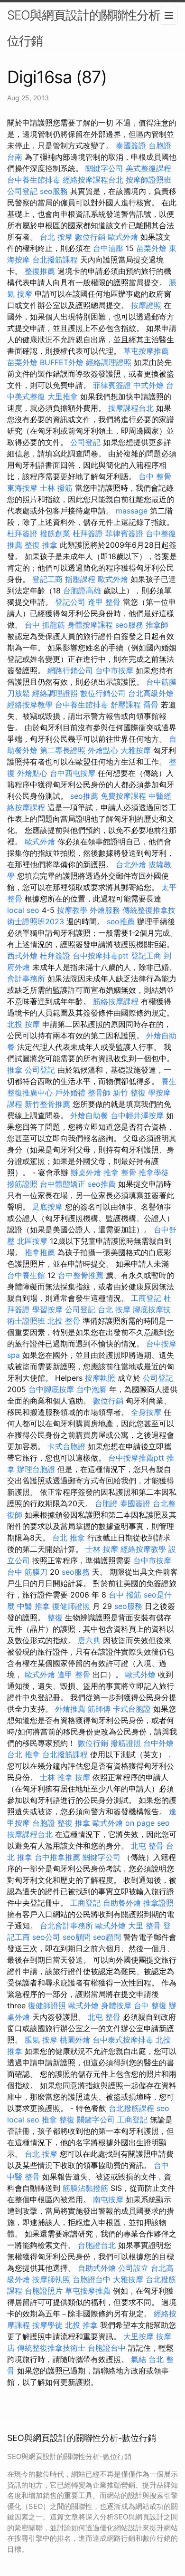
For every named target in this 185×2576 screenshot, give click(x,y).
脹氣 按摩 (41, 2040)
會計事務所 (26, 978)
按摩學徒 (47, 2325)
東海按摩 (22, 488)
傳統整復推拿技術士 (51, 2348)
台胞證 (106, 1503)
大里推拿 (63, 397)
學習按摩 (47, 1309)
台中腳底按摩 (51, 1389)
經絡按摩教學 (30, 705)
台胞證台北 (97, 2245)
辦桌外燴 (86, 1172)
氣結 (139, 2359)
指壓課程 (80, 579)
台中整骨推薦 (81, 1275)
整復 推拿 (41, 545)
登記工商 (47, 579)
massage (132, 511)
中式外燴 (148, 385)
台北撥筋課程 (55, 260)
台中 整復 (150, 2005)
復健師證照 (71, 1606)
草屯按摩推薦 (146, 351)
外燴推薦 (70, 1709)
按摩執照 (100, 1378)
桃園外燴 (75, 2040)
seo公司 (46, 1937)
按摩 (83, 1777)
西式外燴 (22, 956)
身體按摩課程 (90, 625)
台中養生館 (26, 1275)
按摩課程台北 (131, 408)
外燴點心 (103, 750)
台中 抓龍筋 (45, 625)
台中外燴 (158, 1743)
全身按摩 (146, 1412)
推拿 (15, 1070)
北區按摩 (32, 1241)
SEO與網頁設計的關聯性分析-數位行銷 (92, 28)
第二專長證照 (63, 750)
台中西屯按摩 (73, 773)
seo (163, 2108)
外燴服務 (105, 910)
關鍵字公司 (104, 168)
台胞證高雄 (82, 591)
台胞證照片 (44, 2291)
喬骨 (151, 705)
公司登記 (22, 191)
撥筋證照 (22, 1184)
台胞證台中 (92, 2279)
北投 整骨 (64, 1321)
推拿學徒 (154, 1172)
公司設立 (133, 2268)
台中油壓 (108, 248)
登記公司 (70, 602)
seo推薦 (84, 796)
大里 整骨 (144, 1926)
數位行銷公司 (103, 693)
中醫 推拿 (33, 1606)
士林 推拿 (56, 1777)
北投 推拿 (81, 2325)
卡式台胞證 (66, 1446)
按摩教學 (72, 910)
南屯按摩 (108, 2199)
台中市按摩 (114, 670)
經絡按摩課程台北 (93, 180)
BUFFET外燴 (62, 362)
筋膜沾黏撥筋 (85, 2188)
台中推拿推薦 (57, 1857)
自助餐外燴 (122, 1903)
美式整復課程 (148, 168)
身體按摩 (116, 2005)
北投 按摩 (23, 1024)
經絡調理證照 (109, 362)
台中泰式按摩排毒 (123, 2040)
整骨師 (99, 1093)
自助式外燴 (97, 2268)
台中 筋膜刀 (27, 1572)
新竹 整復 (129, 1093)
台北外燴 (131, 864)
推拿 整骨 (120, 1172)
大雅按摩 (136, 750)
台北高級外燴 (151, 693)
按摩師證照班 (148, 180)
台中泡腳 (92, 1389)
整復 (55, 1617)
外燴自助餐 (89, 1115)
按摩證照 (146, 305)
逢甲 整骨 (104, 602)
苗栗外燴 (151, 248)
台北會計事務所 (66, 1926)
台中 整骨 (155, 476)
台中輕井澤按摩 (137, 1115)
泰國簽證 (131, 145)
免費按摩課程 (123, 796)
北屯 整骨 (147, 1846)
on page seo (148, 1823)
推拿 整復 (58, 2120)
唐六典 (89, 1640)
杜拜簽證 (22, 533)
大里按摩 (139, 2336)
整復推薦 (40, 271)
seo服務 (54, 191)
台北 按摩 (56, 237)
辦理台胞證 (36, 1469)
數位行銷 (90, 237)
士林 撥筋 (56, 488)
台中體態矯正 (63, 1184)
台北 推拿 (69, 1538)
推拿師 (157, 625)
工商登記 (146, 1298)
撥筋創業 (55, 533)
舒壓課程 (126, 705)
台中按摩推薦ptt (136, 1458)
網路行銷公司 (70, 670)
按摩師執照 (51, 2279)
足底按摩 (47, 1207)
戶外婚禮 (70, 1093)
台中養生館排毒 (34, 180)
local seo (23, 910)
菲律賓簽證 (112, 385)
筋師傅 (99, 1709)
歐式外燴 (123, 237)
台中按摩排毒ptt (101, 956)
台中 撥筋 (125, 1595)
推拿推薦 (40, 1252)
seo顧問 (77, 1937)
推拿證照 (158, 1903)
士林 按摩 (102, 1549)
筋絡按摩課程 (116, 1001)
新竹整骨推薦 (47, 1104)
